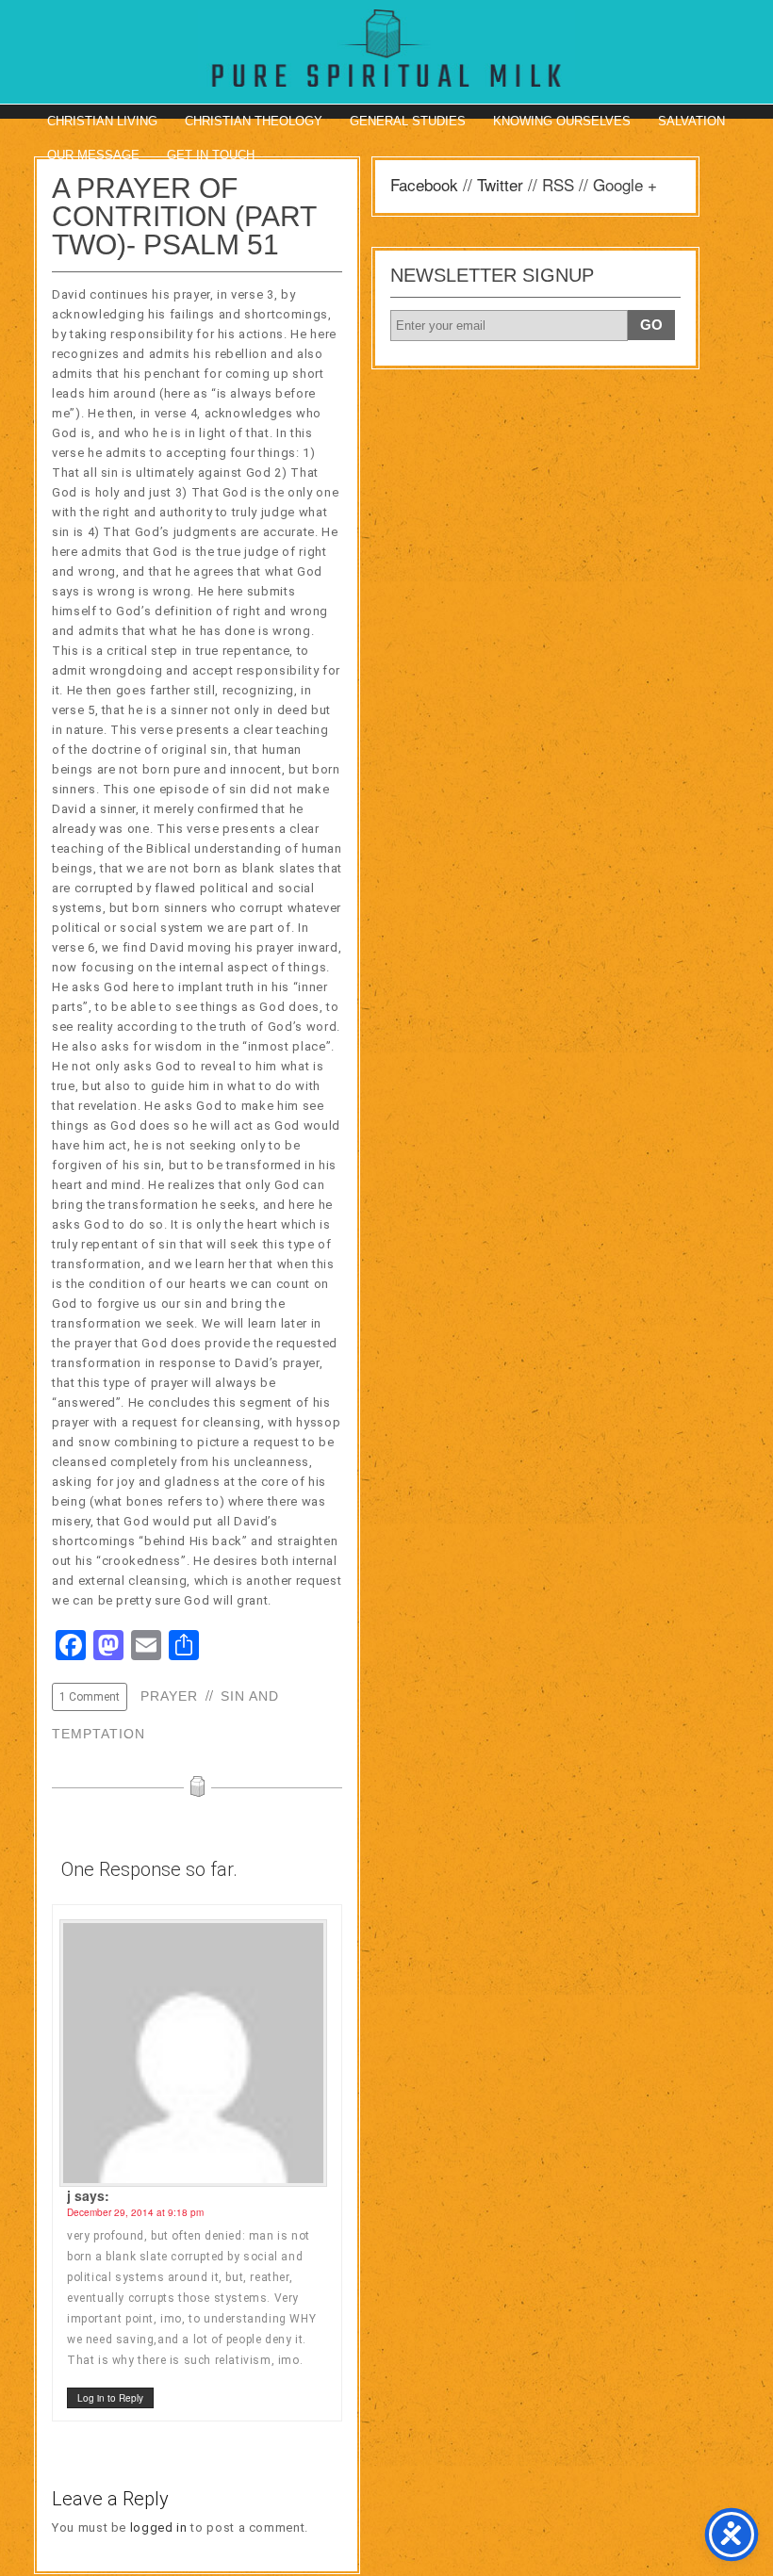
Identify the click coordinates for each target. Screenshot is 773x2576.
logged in (159, 2527)
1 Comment (90, 1697)
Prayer (169, 1696)
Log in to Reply (110, 2398)
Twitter (500, 184)
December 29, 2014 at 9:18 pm (135, 2212)
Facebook (424, 184)
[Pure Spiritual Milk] (386, 48)
